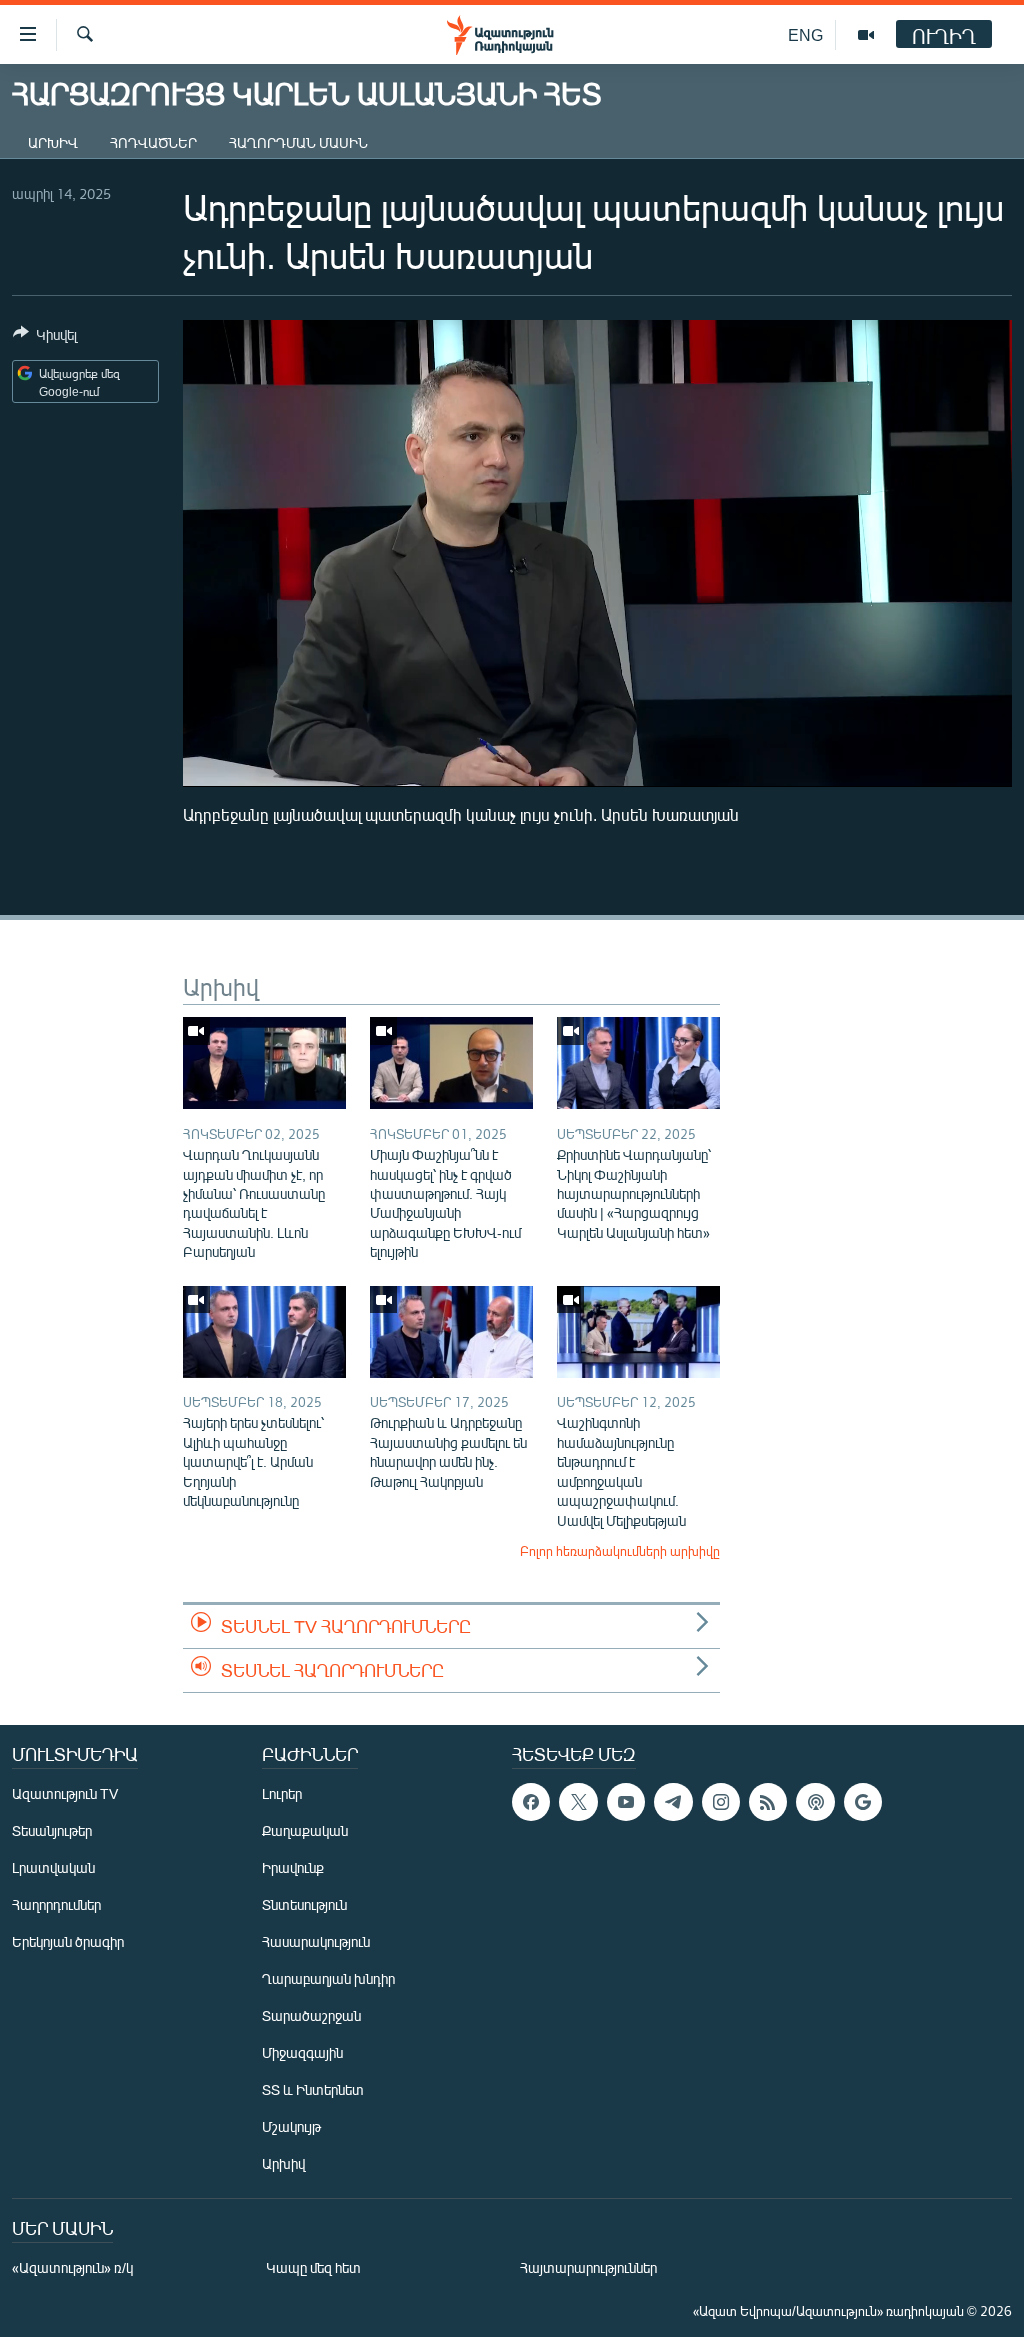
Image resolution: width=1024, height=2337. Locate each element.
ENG (805, 34)
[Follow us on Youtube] (626, 1802)
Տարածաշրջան (311, 2015)
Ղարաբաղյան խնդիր (328, 1978)
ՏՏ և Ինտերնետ (313, 2089)
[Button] (45, 338)
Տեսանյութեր (52, 1830)
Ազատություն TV (65, 1793)
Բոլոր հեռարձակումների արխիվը (620, 1551)
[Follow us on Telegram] (673, 1802)
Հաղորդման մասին (298, 142)
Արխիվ (53, 142)
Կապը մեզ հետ (313, 2267)
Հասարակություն (316, 1941)
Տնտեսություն (304, 1904)
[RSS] (768, 1802)
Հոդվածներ (153, 142)
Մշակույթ (291, 2126)
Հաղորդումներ (56, 1904)
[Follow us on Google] (863, 1802)
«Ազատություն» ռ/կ (72, 2267)
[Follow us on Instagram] (721, 1802)
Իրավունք (293, 1867)
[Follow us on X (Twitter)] (578, 1802)
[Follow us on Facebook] (531, 1802)
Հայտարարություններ (588, 2267)
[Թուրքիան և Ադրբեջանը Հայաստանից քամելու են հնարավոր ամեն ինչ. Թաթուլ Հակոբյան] (451, 1332)
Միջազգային (302, 2052)
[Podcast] (815, 1802)
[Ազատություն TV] (866, 35)
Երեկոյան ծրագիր (68, 1941)
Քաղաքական (305, 1830)
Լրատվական (53, 1867)
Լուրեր (282, 1793)
